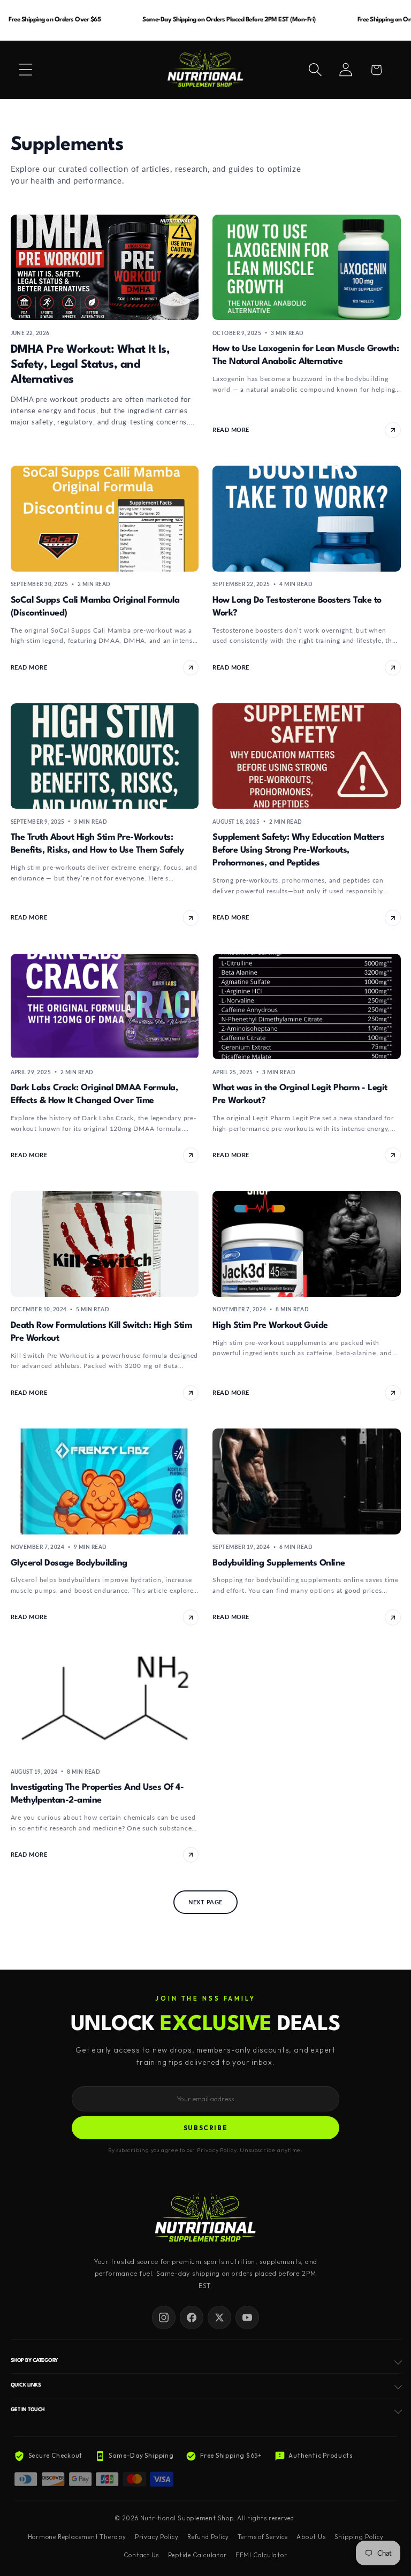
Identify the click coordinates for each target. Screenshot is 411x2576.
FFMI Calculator (261, 2555)
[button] (26, 70)
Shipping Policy (359, 2537)
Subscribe (206, 2128)
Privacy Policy (157, 2537)
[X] (219, 2317)
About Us (311, 2537)
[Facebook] (192, 2317)
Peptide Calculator (197, 2555)
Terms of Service (262, 2537)
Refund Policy (208, 2537)
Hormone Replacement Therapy (77, 2537)
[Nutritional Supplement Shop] (205, 2219)
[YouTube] (247, 2317)
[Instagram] (164, 2317)
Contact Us (141, 2555)
